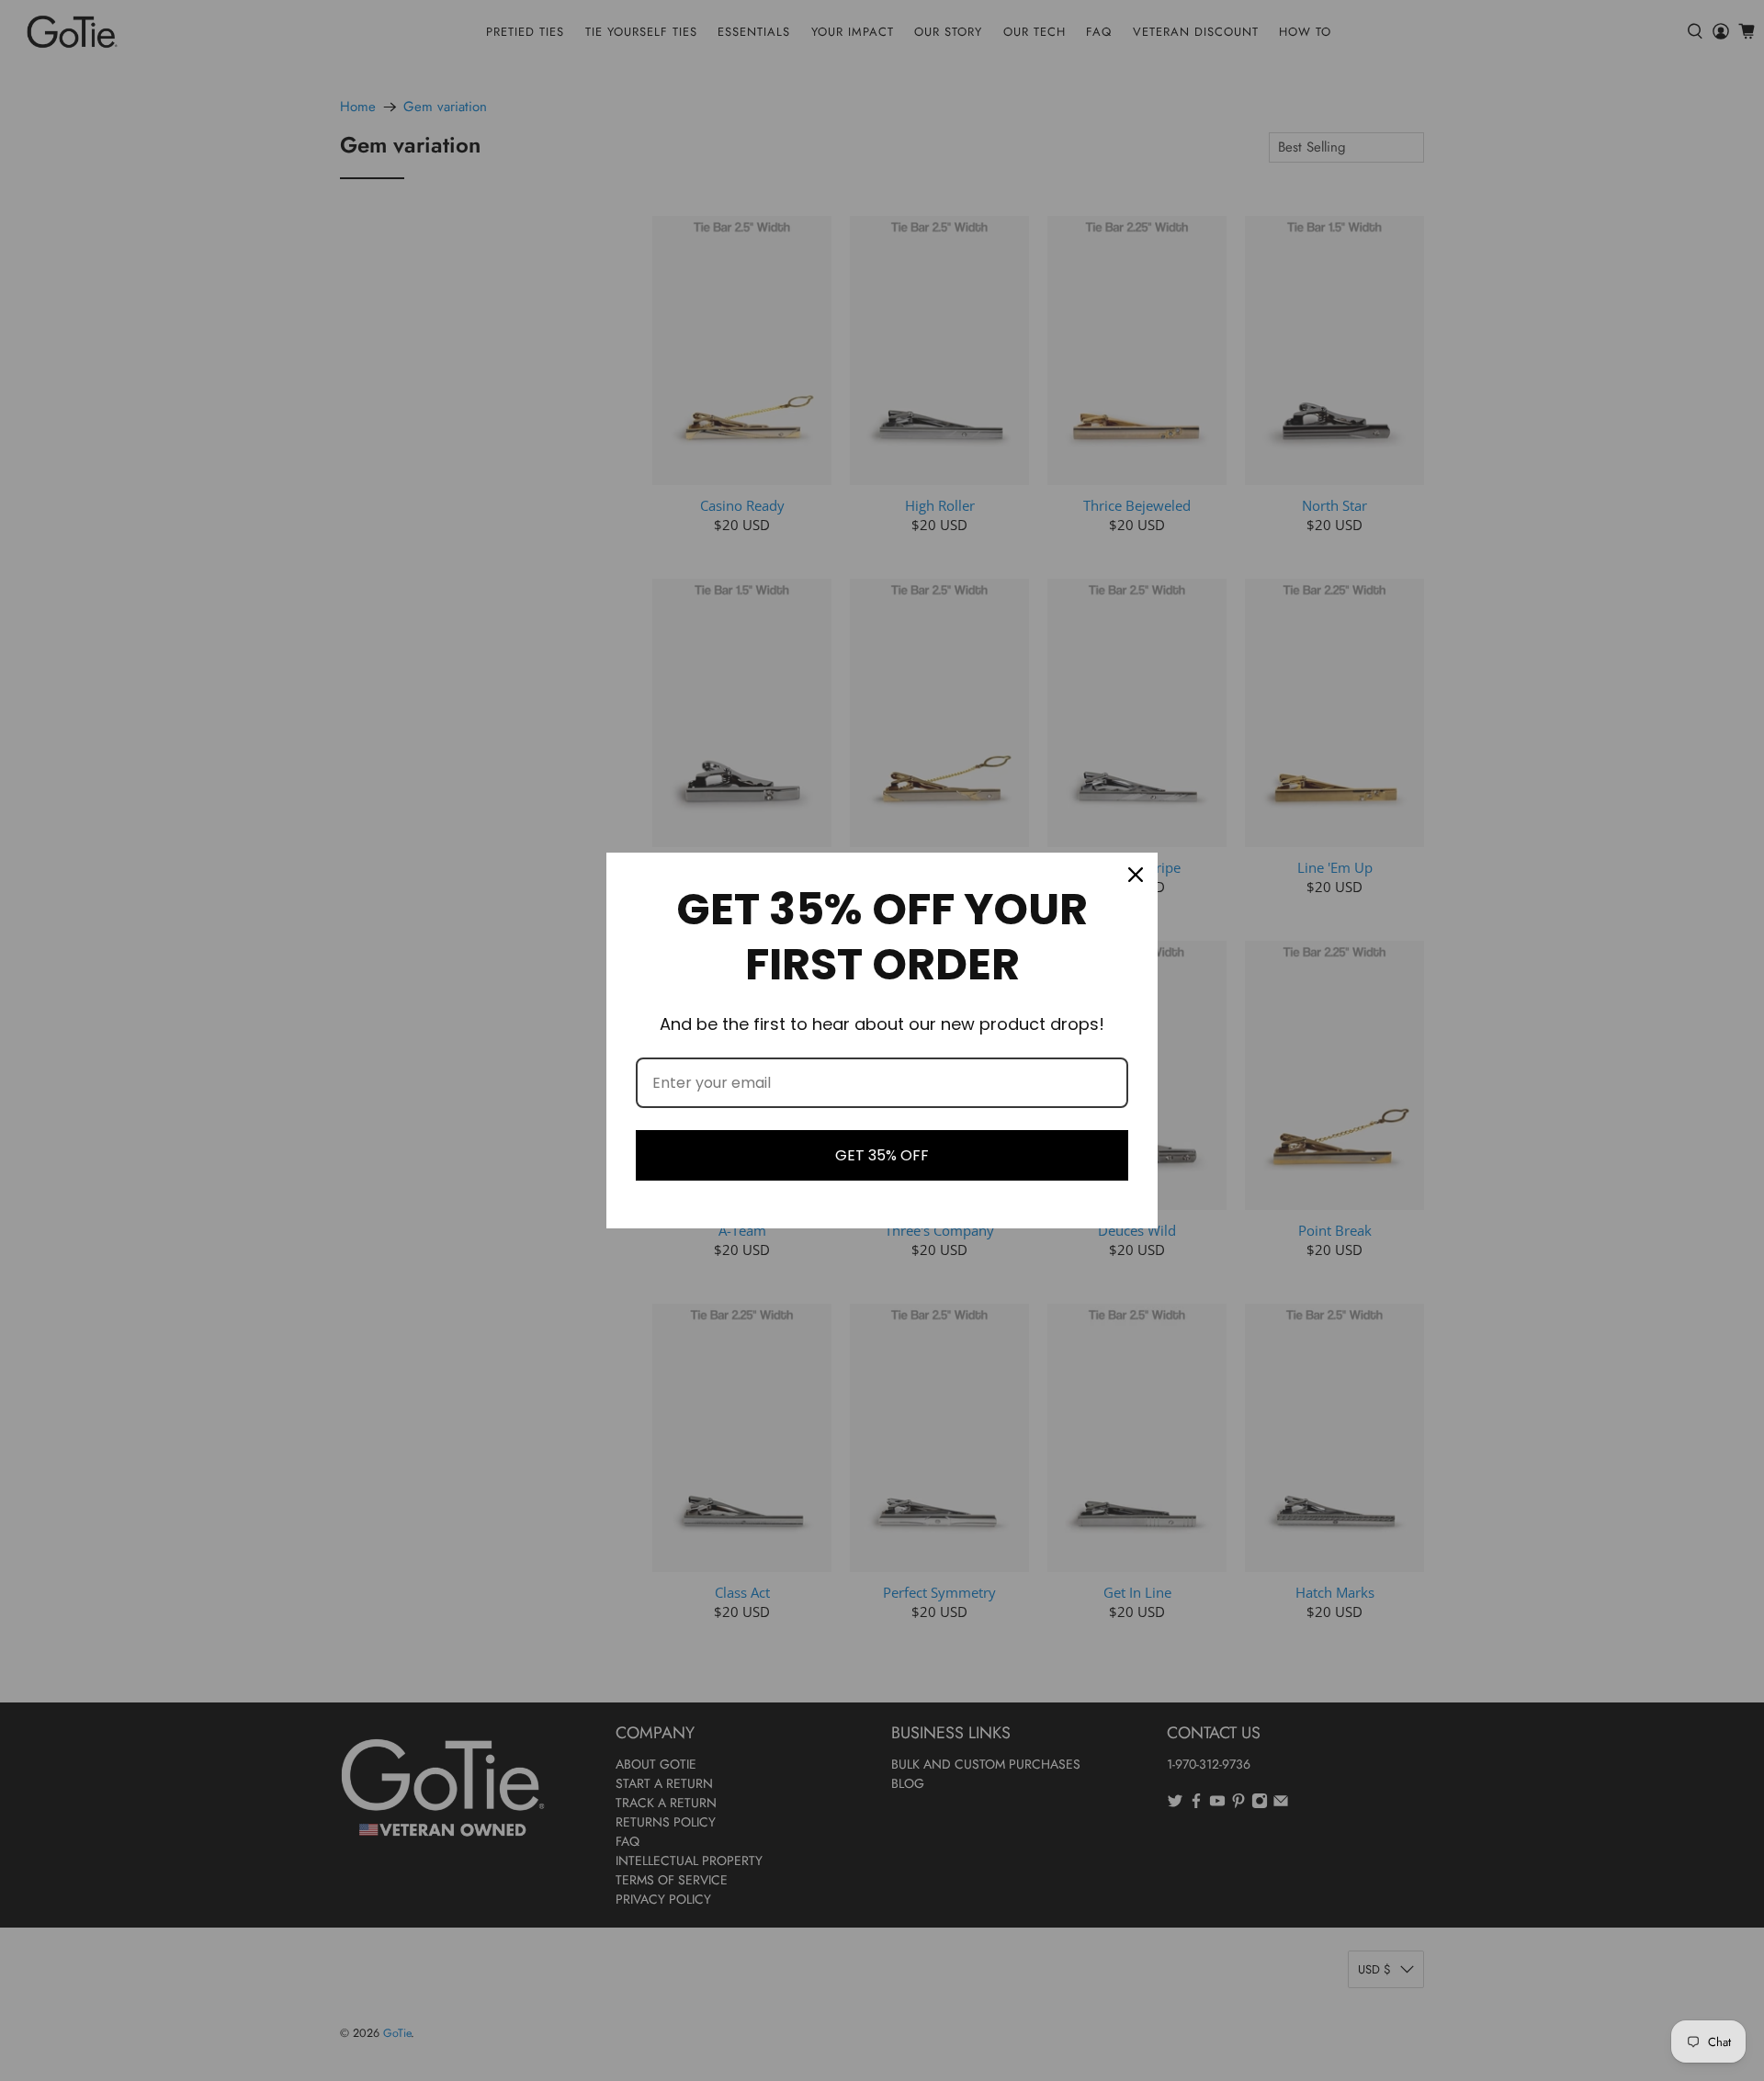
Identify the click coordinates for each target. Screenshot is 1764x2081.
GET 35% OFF (882, 1155)
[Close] (1136, 875)
